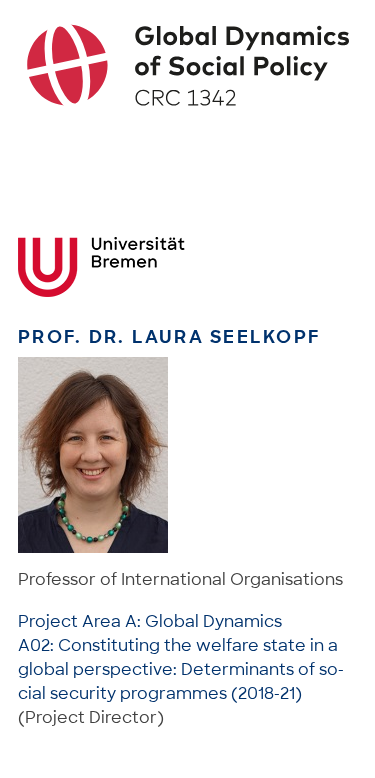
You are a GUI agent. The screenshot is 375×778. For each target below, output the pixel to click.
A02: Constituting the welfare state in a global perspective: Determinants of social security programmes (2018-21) (181, 669)
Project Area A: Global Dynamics (150, 621)
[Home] (188, 65)
